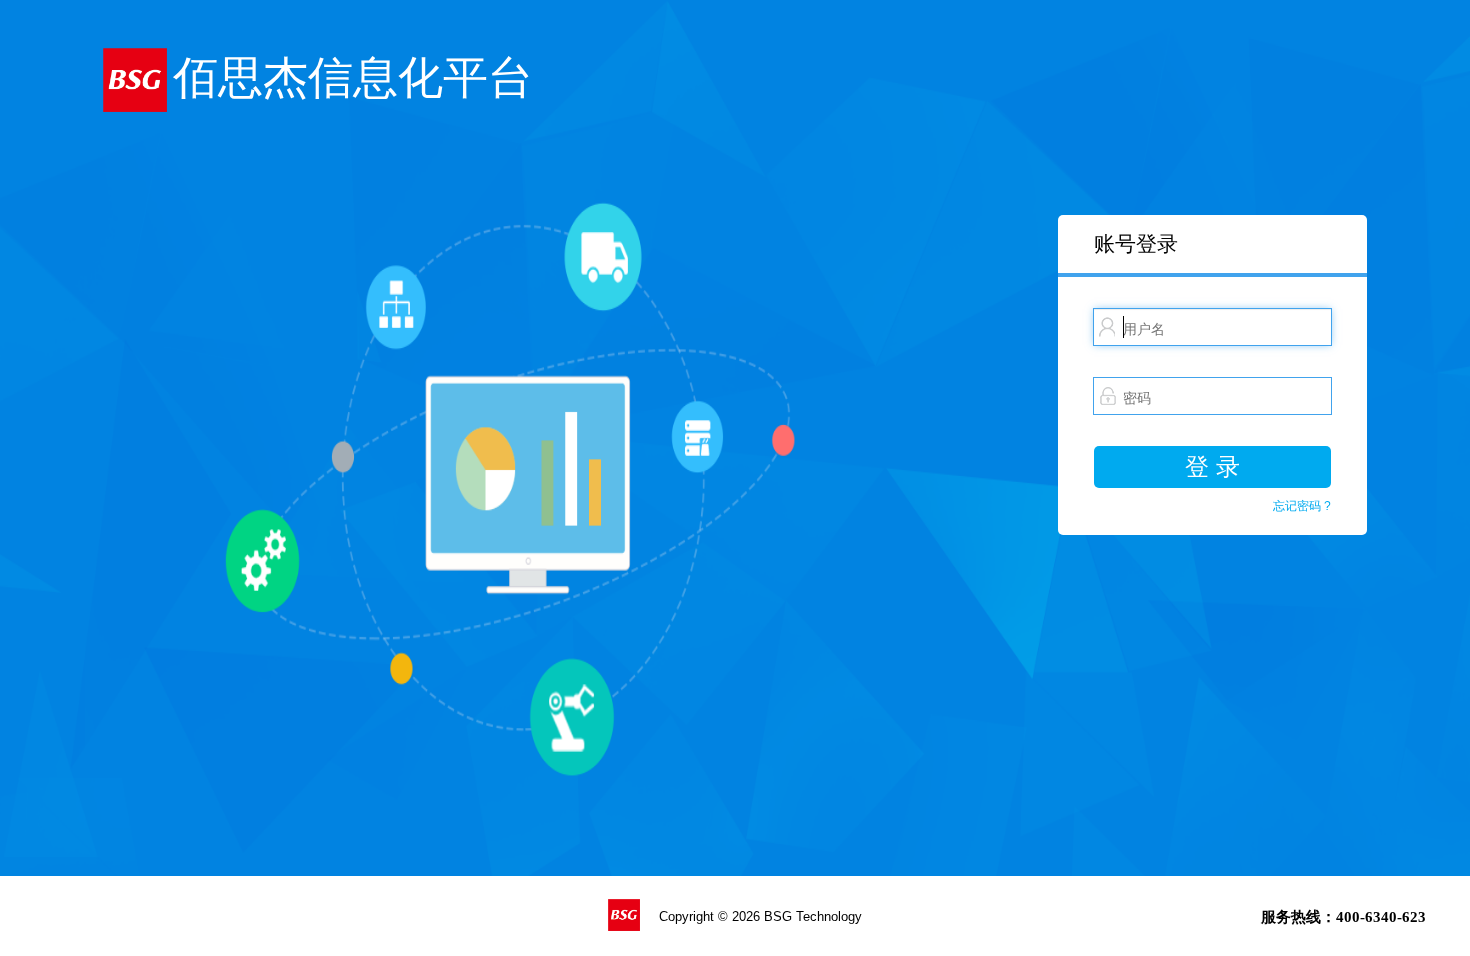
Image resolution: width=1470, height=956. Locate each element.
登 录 (1212, 466)
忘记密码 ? (1302, 506)
